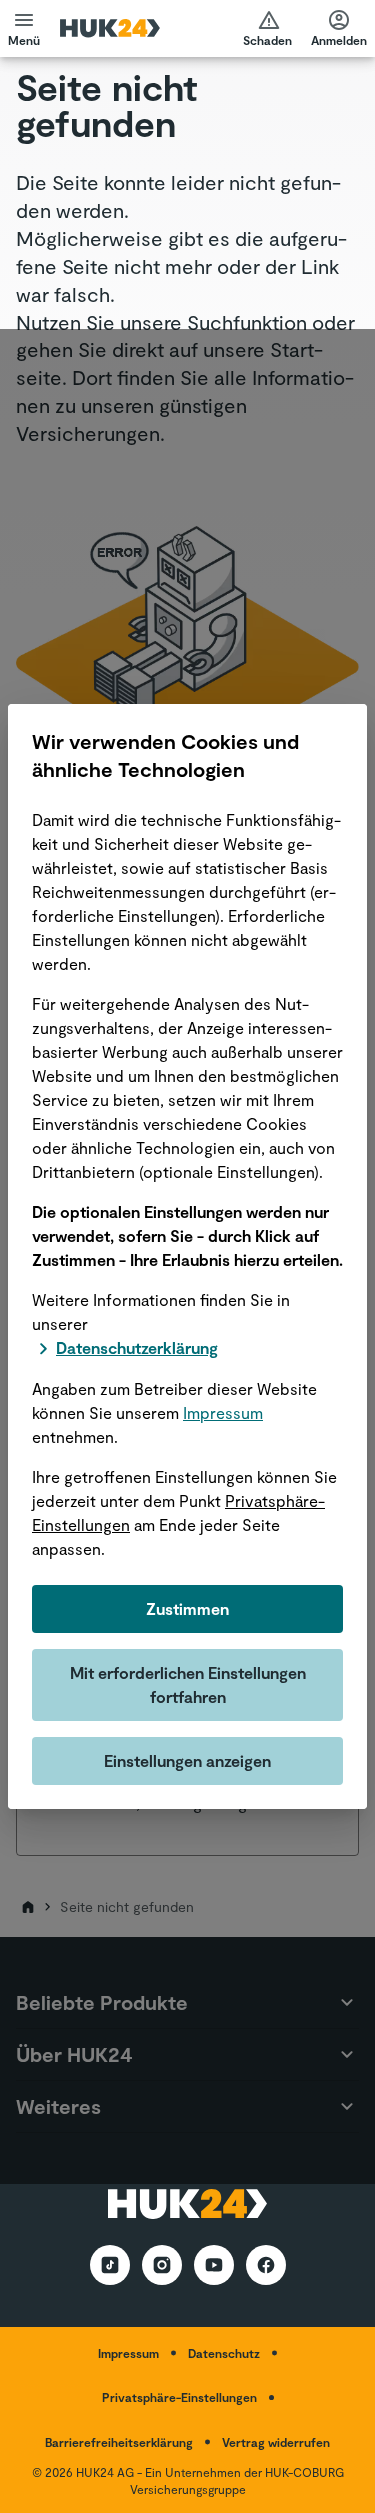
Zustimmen (187, 1608)
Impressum (223, 1412)
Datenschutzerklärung (137, 1347)
